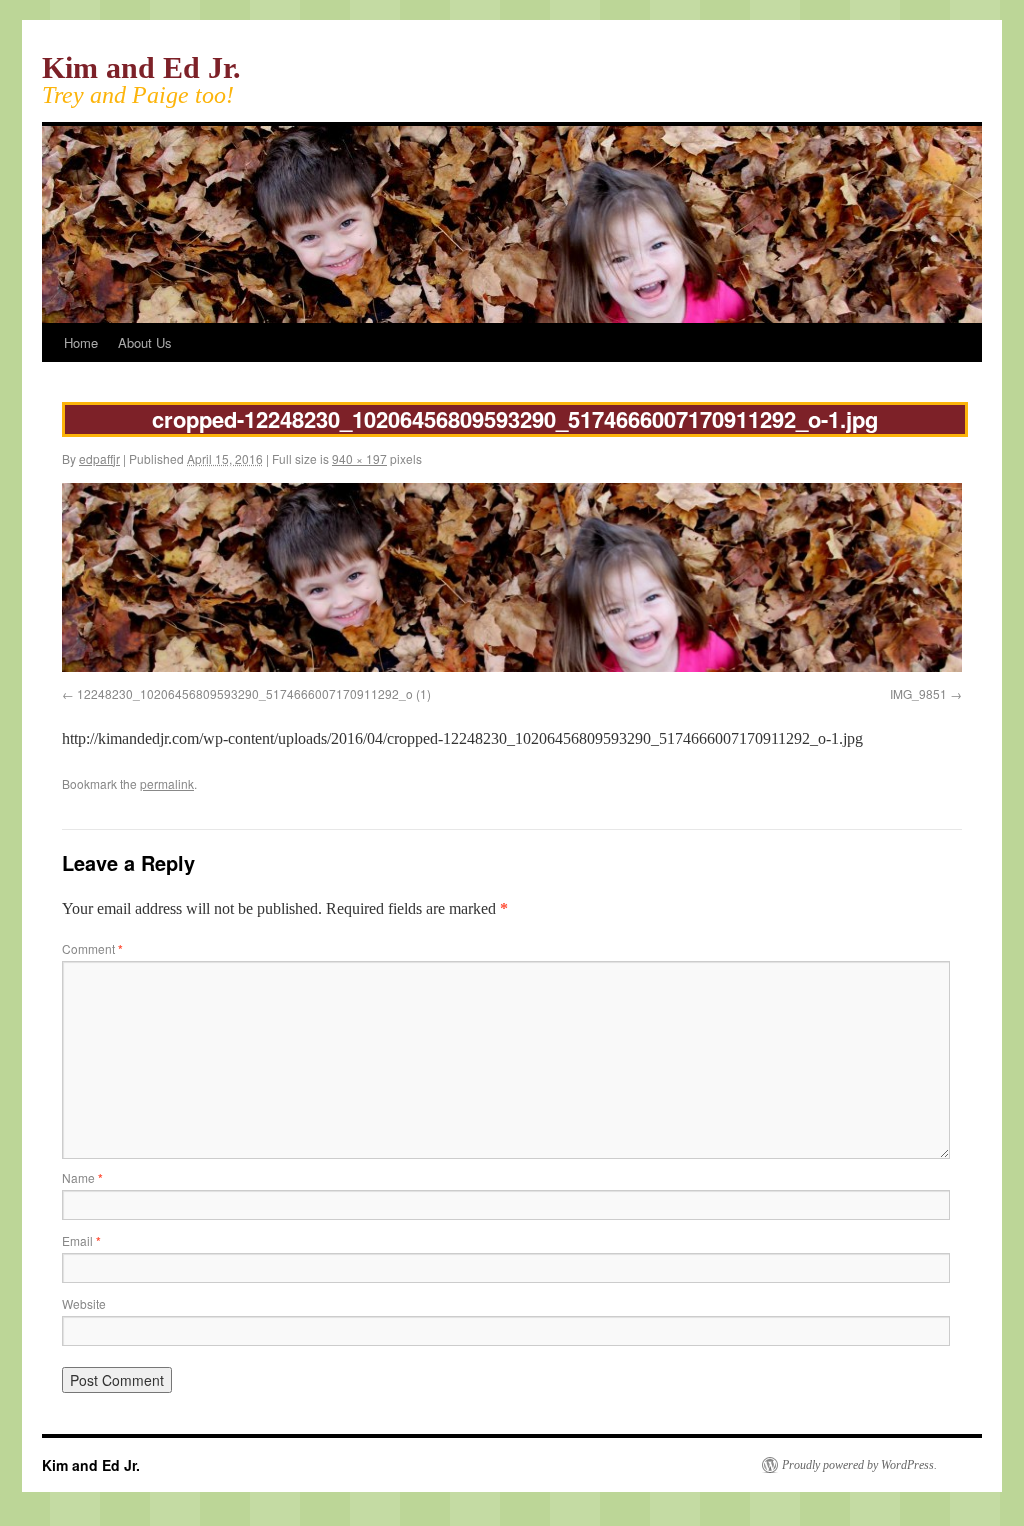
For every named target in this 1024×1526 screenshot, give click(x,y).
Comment (92, 948)
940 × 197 (359, 458)
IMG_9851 (918, 693)
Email (81, 1240)
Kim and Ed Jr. (141, 67)
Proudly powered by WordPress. (859, 1465)
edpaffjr (99, 458)
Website (84, 1303)
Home (81, 342)
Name (82, 1177)
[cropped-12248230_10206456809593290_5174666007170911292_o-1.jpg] (512, 666)
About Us (145, 342)
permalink (167, 783)
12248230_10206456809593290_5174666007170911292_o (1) (254, 693)
